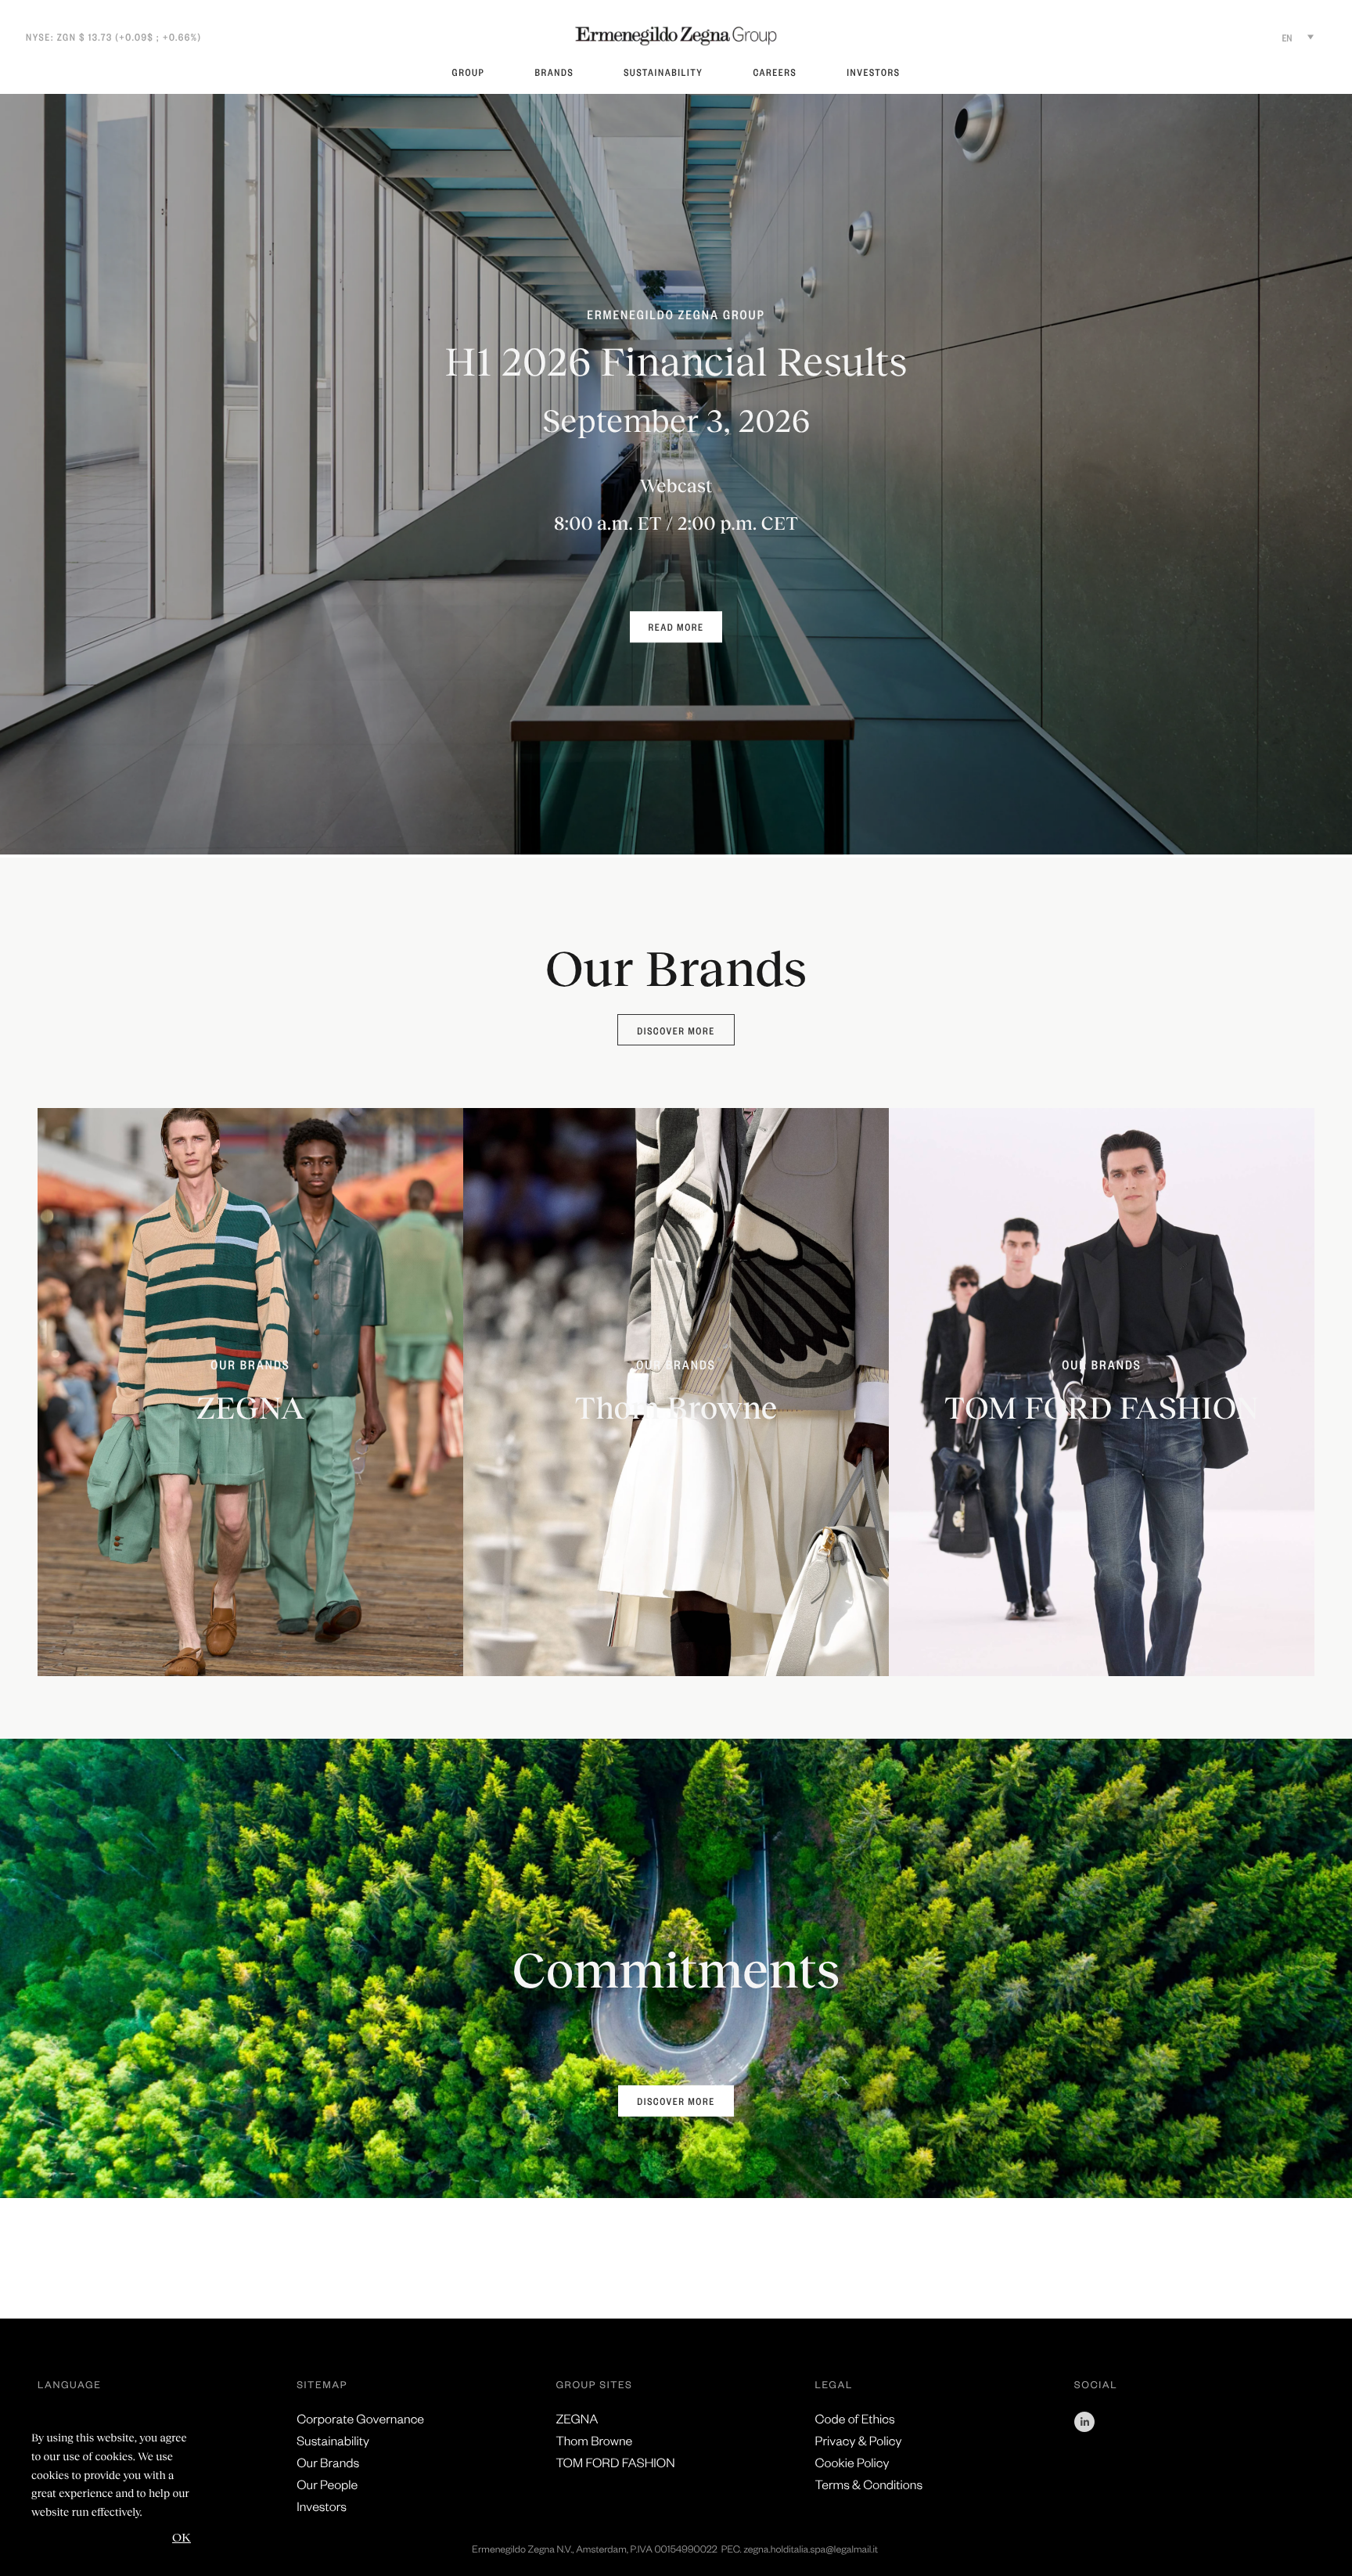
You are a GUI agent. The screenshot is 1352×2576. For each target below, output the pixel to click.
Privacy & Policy (859, 2440)
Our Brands (328, 2462)
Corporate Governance (360, 2418)
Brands (554, 72)
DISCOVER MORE (676, 2101)
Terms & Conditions (869, 2484)
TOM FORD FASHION (615, 2462)
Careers (775, 72)
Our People (327, 2484)
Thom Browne (594, 2440)
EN (1287, 38)
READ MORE (676, 627)
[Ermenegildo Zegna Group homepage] (676, 36)
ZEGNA (577, 2418)
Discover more (676, 1031)
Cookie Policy (852, 2462)
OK (182, 2536)
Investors (873, 72)
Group (469, 72)
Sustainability (663, 72)
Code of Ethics (855, 2418)
